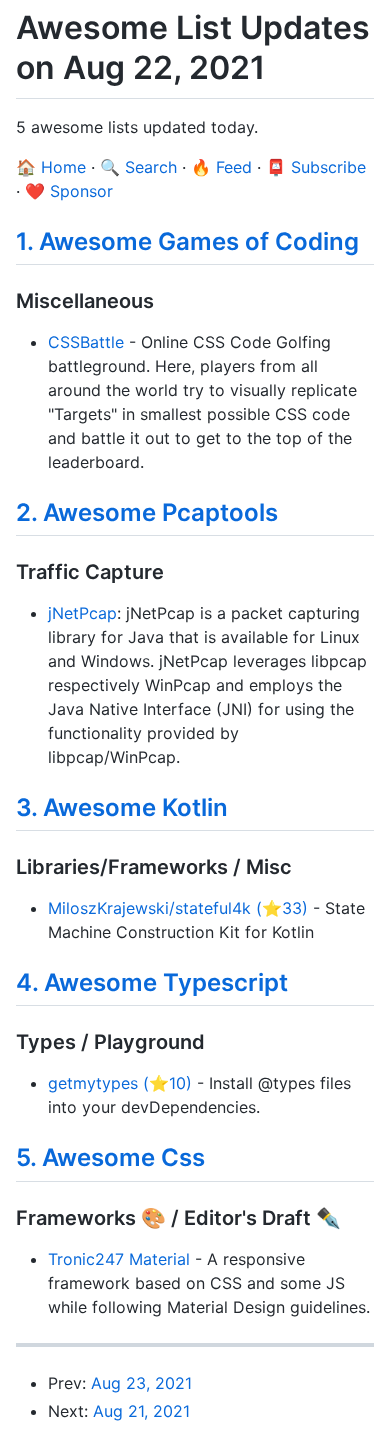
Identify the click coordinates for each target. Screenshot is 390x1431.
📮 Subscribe (316, 167)
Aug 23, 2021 (141, 1383)
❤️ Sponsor (69, 191)
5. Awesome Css (110, 1157)
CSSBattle (86, 342)
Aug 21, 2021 (141, 1411)
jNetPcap (82, 613)
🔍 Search (138, 167)
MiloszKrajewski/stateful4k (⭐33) (178, 908)
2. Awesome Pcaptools (147, 512)
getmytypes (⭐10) (120, 1083)
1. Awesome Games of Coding (187, 241)
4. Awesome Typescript (152, 982)
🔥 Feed (221, 167)
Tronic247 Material (119, 1259)
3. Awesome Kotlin (122, 807)
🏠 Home (51, 167)
